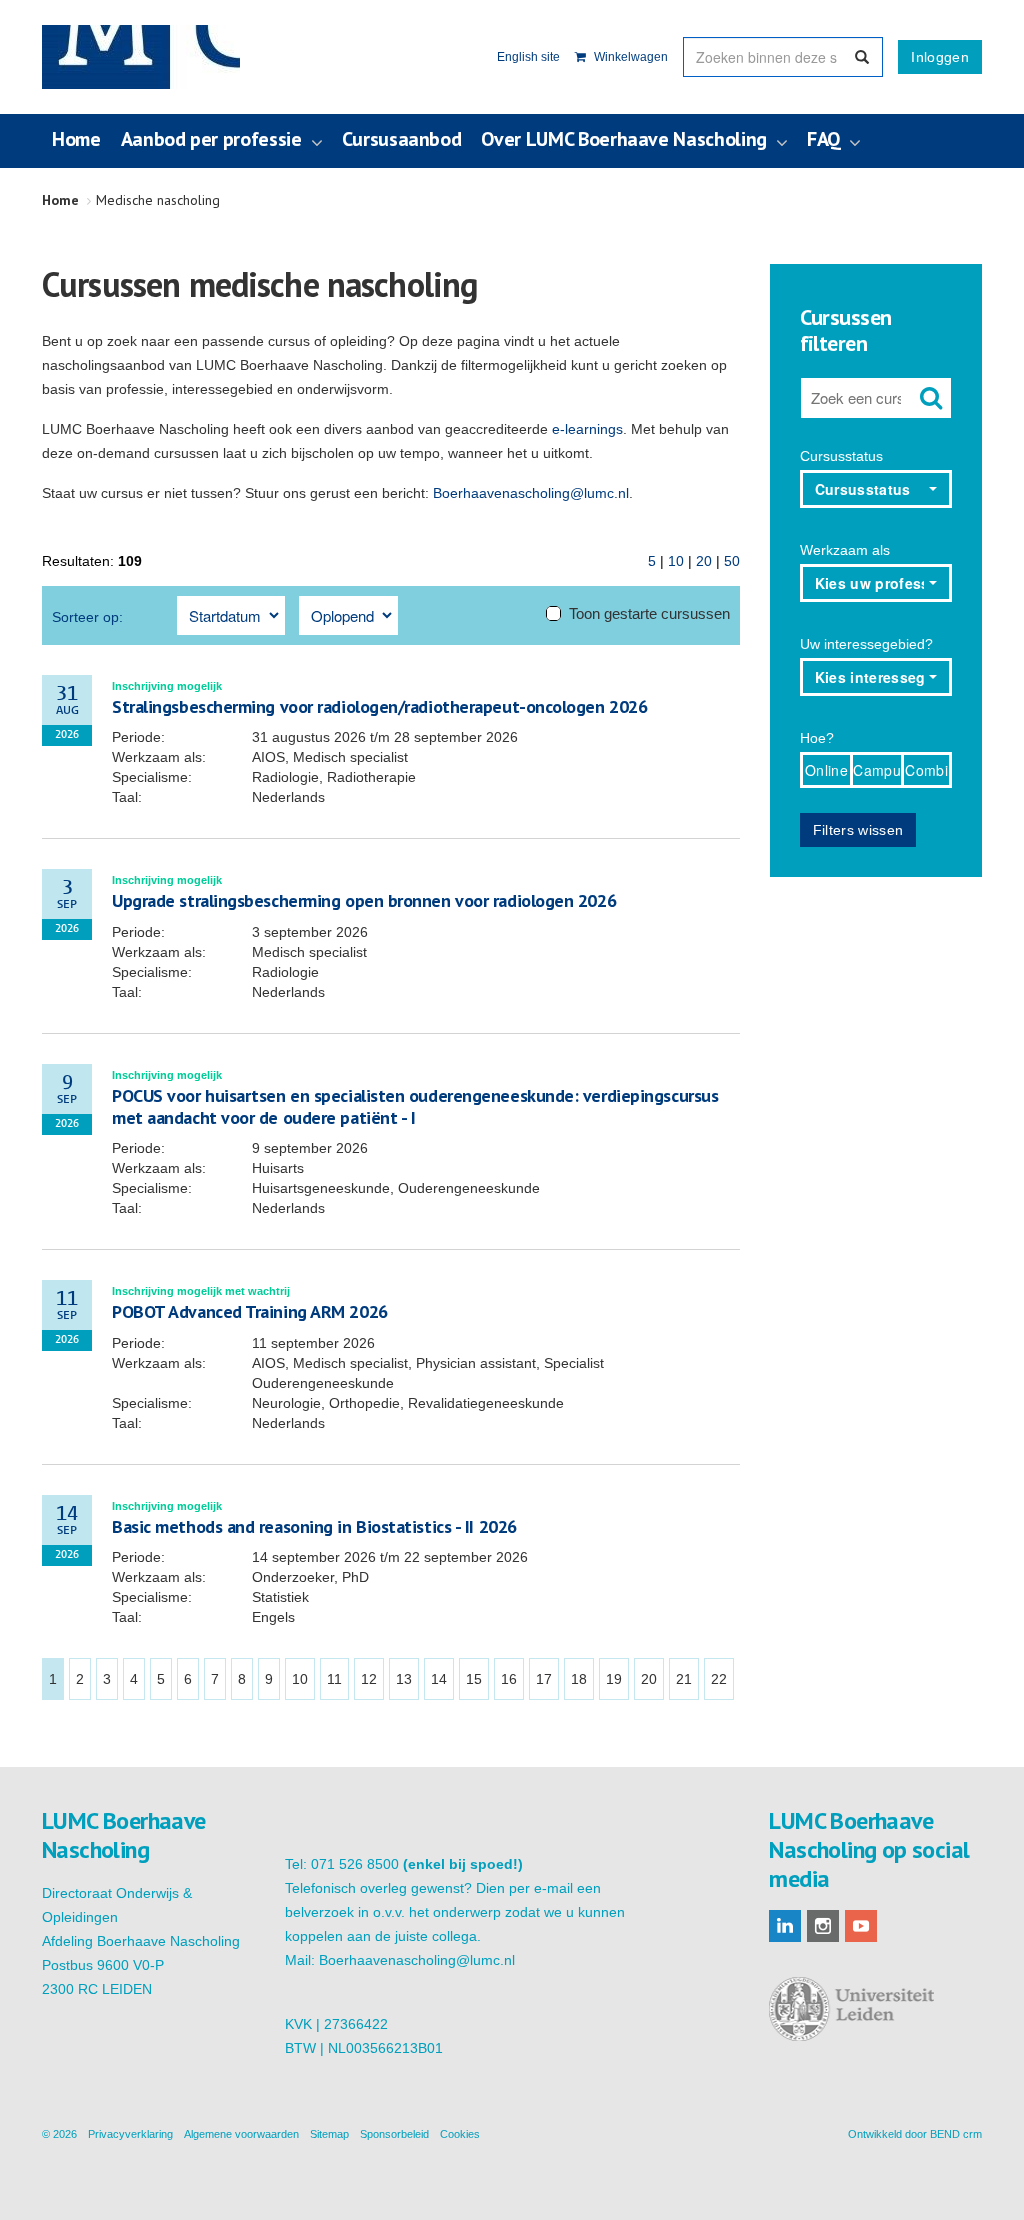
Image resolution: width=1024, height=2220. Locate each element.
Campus (877, 770)
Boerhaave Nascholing (141, 57)
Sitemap (329, 2134)
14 (439, 1679)
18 (579, 1679)
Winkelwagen (629, 57)
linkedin (785, 1926)
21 (684, 1679)
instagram (823, 1926)
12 (369, 1679)
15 (474, 1679)
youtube (861, 1926)
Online (826, 770)
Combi (926, 770)
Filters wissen (858, 830)
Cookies (460, 2134)
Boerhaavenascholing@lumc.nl (531, 493)
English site (528, 57)
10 (676, 561)
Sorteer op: (87, 617)
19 (614, 1679)
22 (719, 1679)
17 (544, 1679)
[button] (876, 489)
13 (404, 1679)
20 (704, 561)
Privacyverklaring (130, 2134)
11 (334, 1679)
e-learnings (587, 429)
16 (509, 1679)
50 (732, 561)
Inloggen (940, 57)
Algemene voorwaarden (241, 2134)
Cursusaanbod (402, 139)
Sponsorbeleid (394, 2134)
